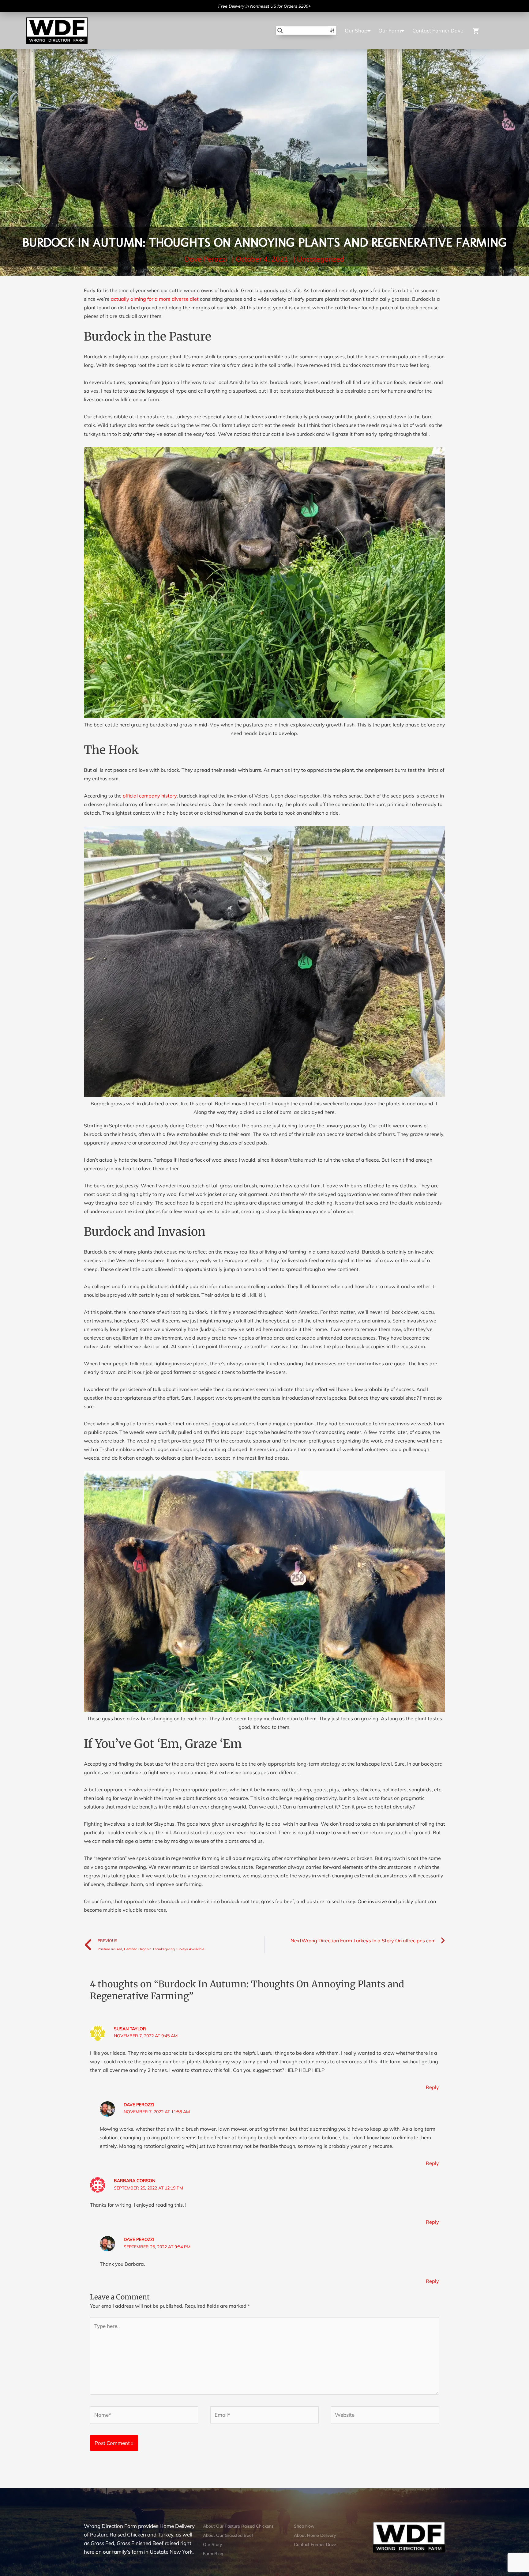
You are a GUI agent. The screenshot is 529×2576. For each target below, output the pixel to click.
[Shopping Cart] (484, 30)
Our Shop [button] (356, 30)
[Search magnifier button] (280, 31)
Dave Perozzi (139, 2105)
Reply (432, 2087)
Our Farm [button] (390, 30)
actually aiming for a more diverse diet (155, 299)
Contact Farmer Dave (438, 30)
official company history (150, 796)
